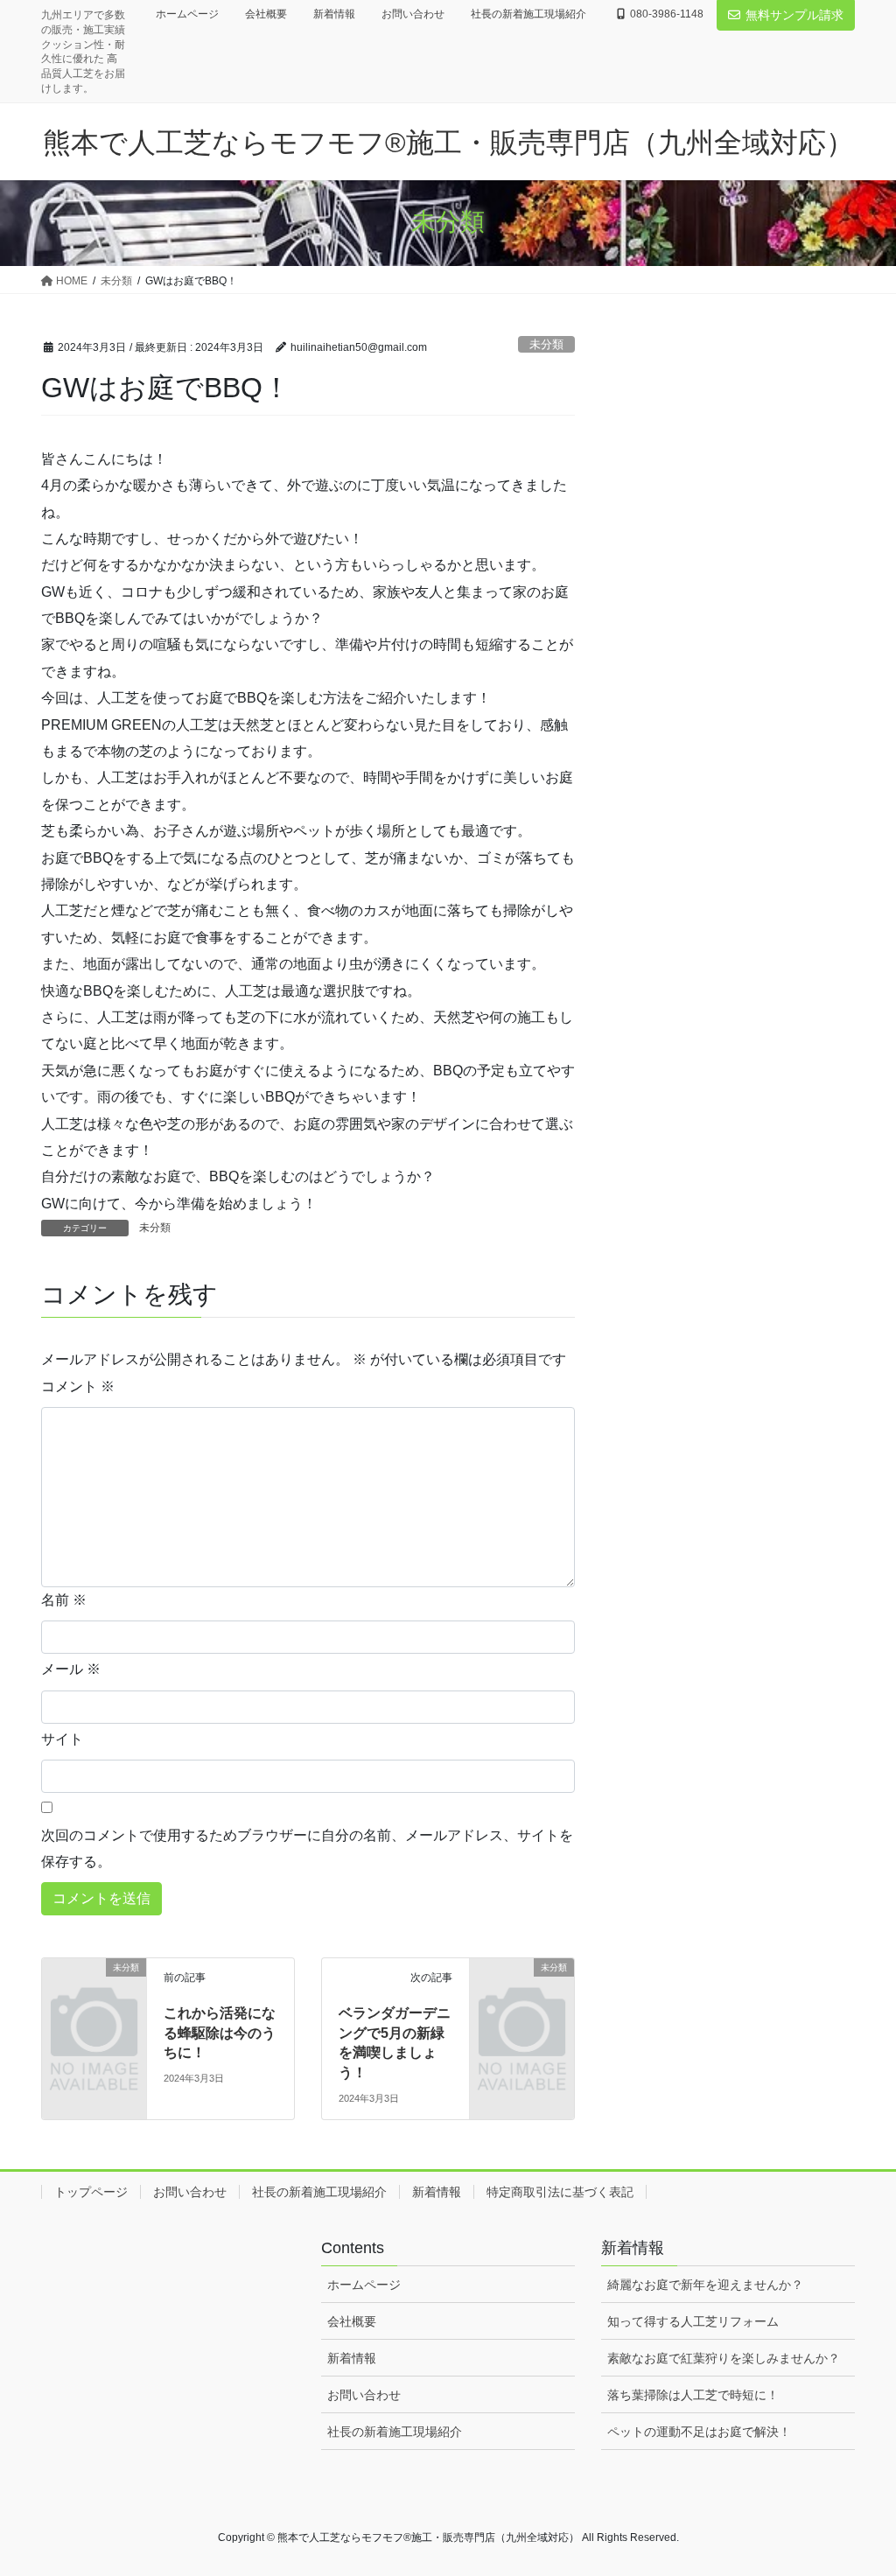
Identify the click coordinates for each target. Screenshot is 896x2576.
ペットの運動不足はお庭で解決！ (699, 2432)
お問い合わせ (413, 14)
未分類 (546, 344)
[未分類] (94, 1989)
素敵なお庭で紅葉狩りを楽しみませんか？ (724, 2358)
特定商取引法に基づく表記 (560, 2192)
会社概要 (266, 14)
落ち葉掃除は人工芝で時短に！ (693, 2395)
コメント (78, 1386)
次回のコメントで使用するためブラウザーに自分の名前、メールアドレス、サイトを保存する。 (307, 1848)
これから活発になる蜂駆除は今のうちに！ (220, 2033)
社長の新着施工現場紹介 (528, 14)
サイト (62, 1739)
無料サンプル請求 (794, 15)
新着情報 (334, 14)
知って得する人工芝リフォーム (693, 2321)
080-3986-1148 (667, 14)
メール (71, 1669)
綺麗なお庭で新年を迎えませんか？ (705, 2285)
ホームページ (187, 14)
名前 (64, 1600)
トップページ (91, 2192)
